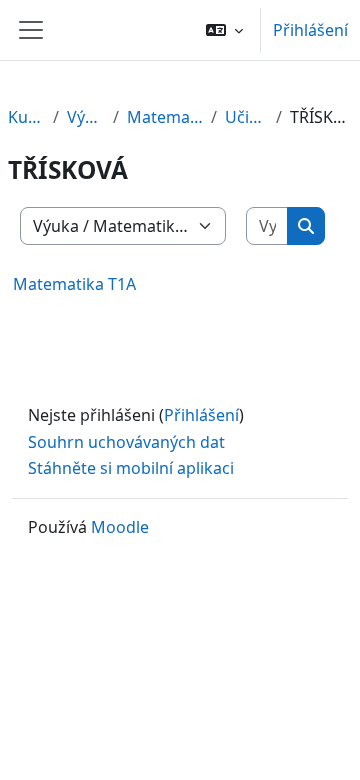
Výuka (86, 117)
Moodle (120, 527)
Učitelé (246, 117)
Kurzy (26, 117)
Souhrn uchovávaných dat (126, 442)
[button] (224, 30)
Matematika (165, 117)
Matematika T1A (74, 284)
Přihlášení (310, 30)
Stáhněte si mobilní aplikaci (131, 468)
